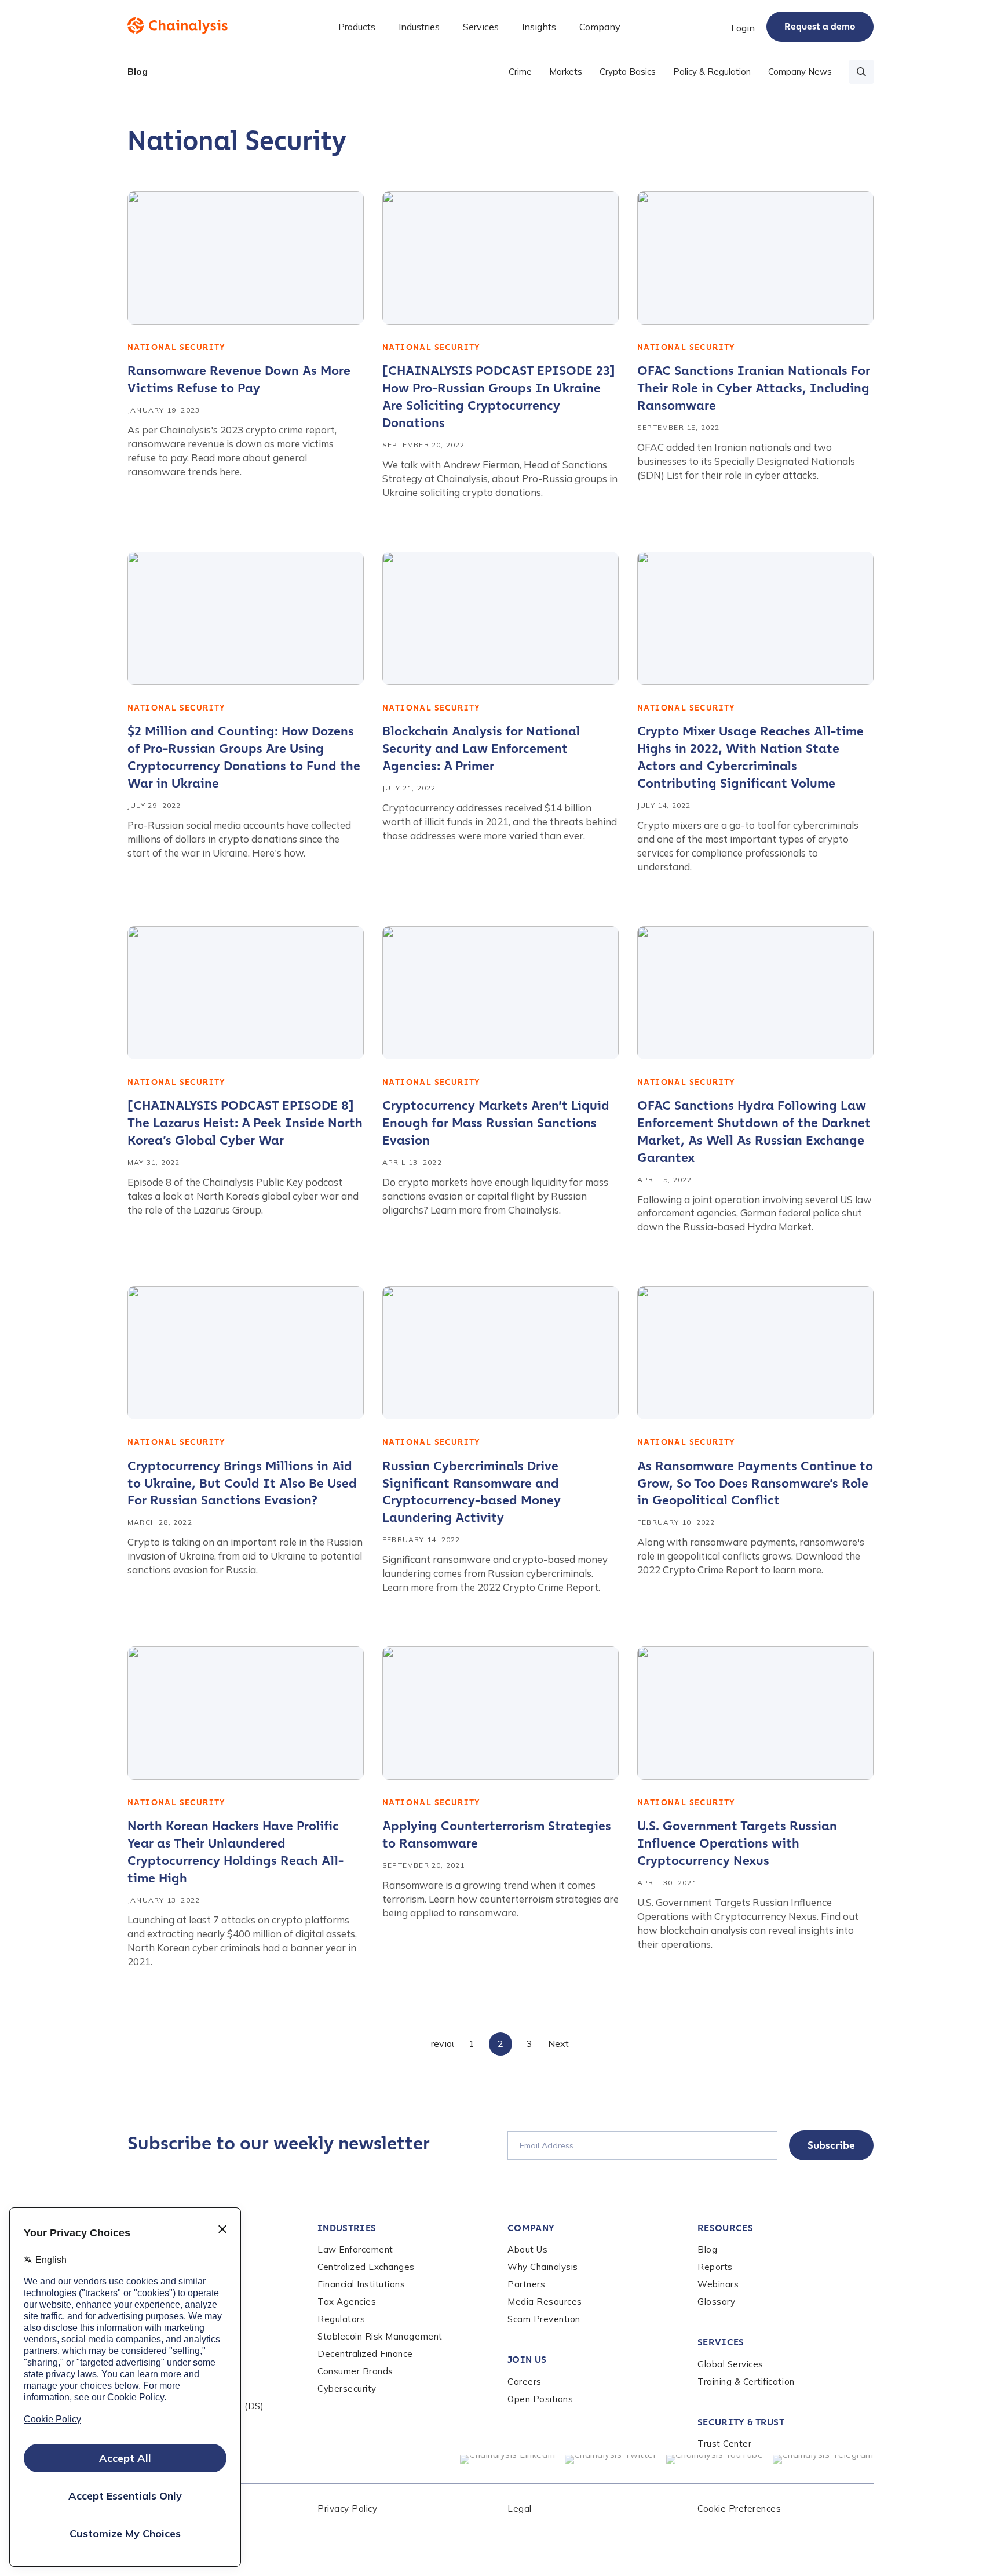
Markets (566, 72)
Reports (715, 2267)
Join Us (527, 2360)
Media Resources (545, 2302)
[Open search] (861, 72)
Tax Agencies (347, 2302)
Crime (520, 72)
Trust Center (724, 2444)
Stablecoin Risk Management (380, 2336)
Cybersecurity (347, 2389)
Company (531, 2228)
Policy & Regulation (712, 72)
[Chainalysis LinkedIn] (508, 2460)
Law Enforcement (355, 2249)
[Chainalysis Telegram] (823, 2460)
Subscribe (831, 2145)
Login (743, 28)
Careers (525, 2382)
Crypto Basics (628, 72)
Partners (526, 2284)
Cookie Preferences (739, 2508)
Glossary (716, 2302)
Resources (725, 2228)
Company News (800, 72)
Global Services (730, 2364)
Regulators (341, 2319)
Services (721, 2342)
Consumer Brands (355, 2371)
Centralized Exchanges (366, 2267)
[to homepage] (178, 25)
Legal (520, 2508)
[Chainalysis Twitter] (611, 2460)
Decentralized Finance (365, 2354)
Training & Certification (746, 2382)
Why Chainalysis (543, 2267)
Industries (347, 2228)
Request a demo (820, 26)
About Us (527, 2249)
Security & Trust (741, 2422)
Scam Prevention (544, 2319)
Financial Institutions (361, 2284)
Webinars (718, 2284)
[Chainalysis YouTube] (715, 2460)
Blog (138, 71)
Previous (443, 2043)
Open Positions (540, 2399)
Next (558, 2043)
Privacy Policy (347, 2508)
